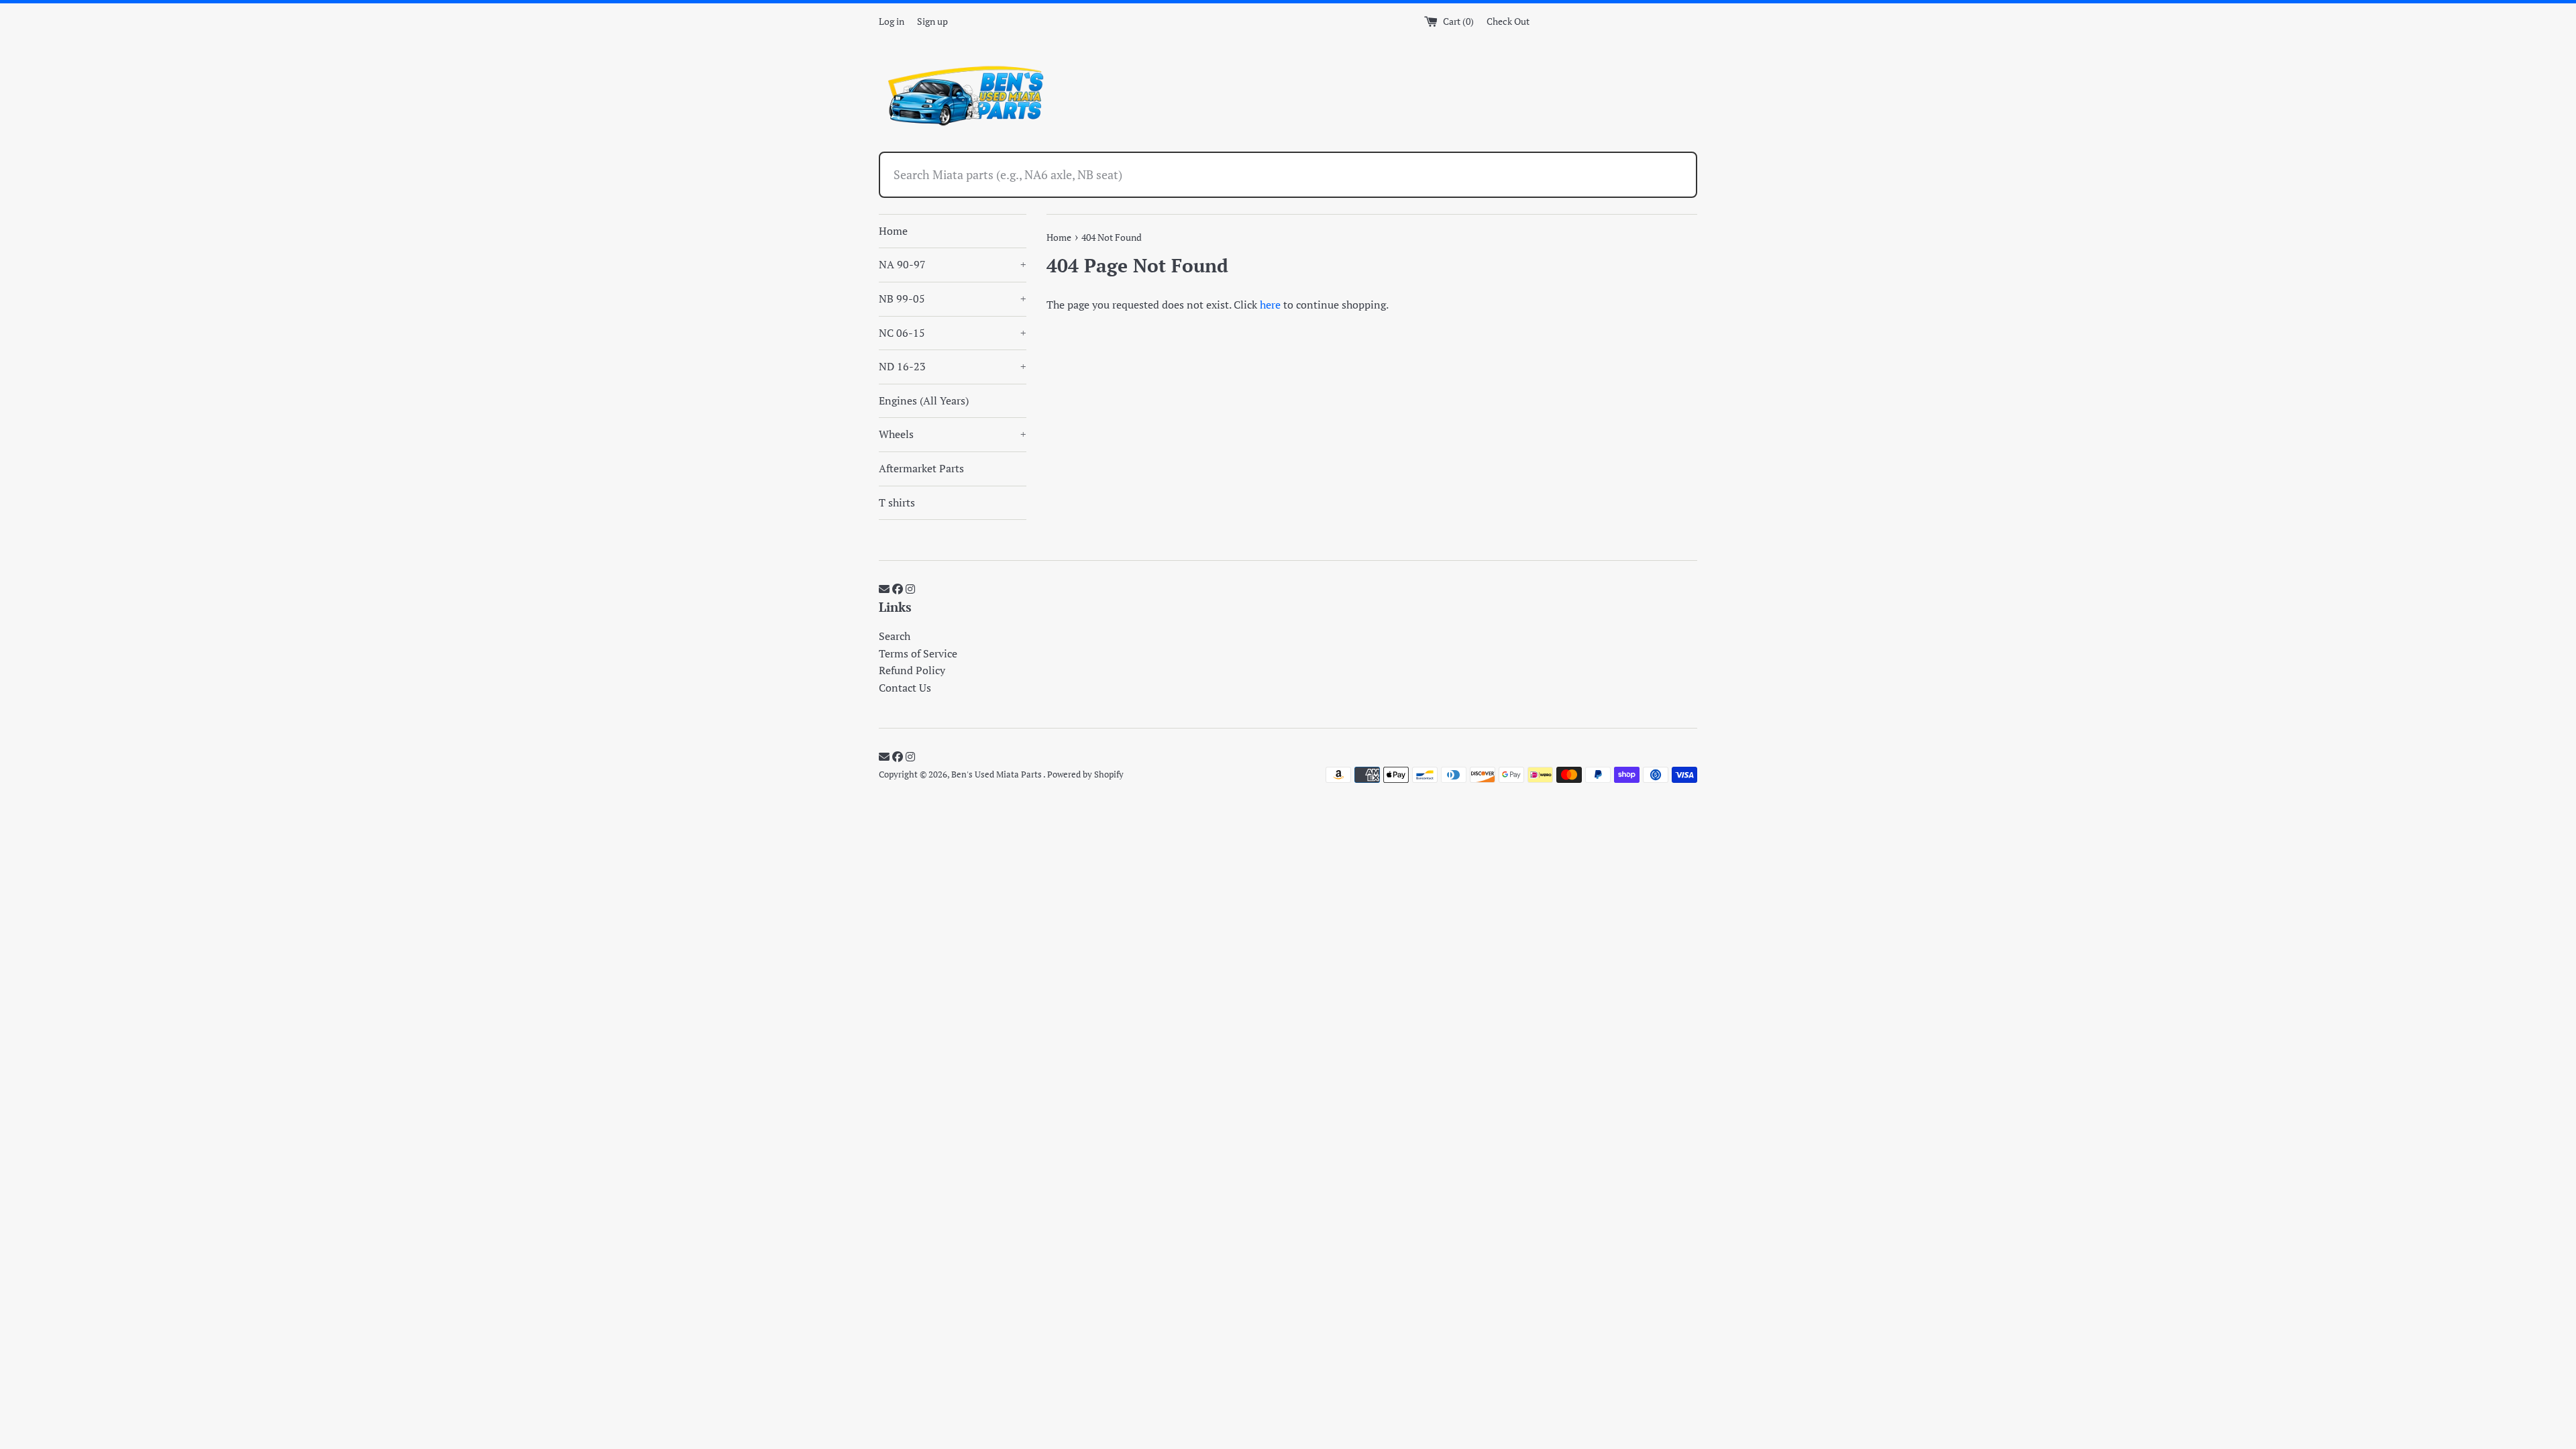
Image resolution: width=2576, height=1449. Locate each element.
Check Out (1508, 21)
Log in (892, 21)
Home (893, 231)
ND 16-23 (953, 366)
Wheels (953, 434)
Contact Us (905, 688)
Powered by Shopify (1085, 774)
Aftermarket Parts (921, 468)
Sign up (932, 21)
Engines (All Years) (924, 400)
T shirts (897, 502)
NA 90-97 (953, 264)
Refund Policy (912, 670)
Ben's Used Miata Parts (997, 774)
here (1270, 305)
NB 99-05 (953, 299)
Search (895, 636)
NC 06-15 (953, 333)
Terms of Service (918, 653)
